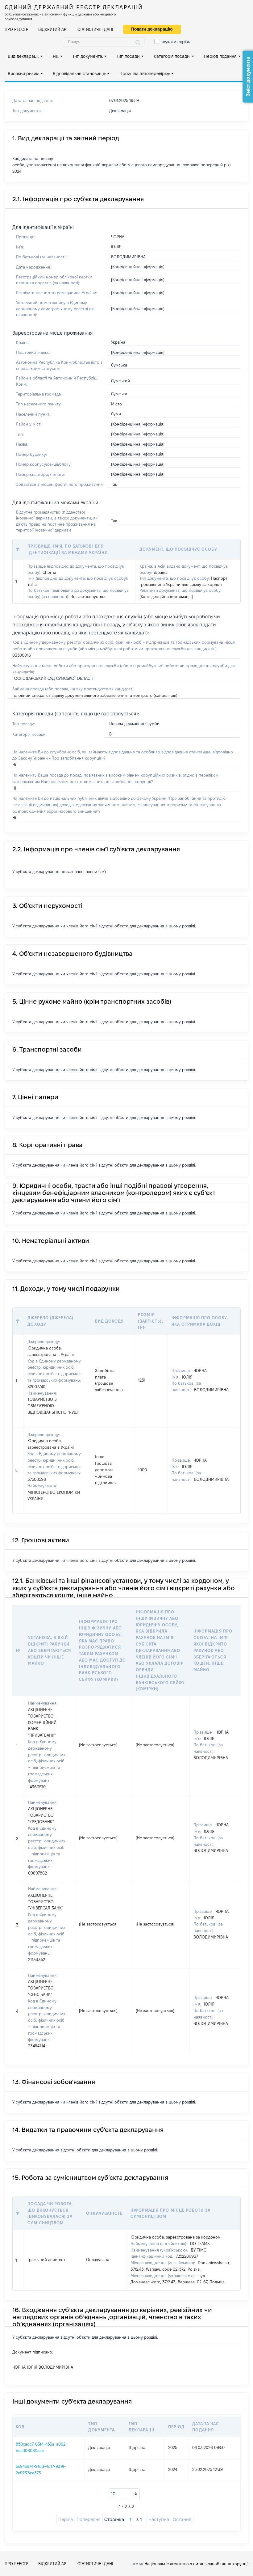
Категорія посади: (172, 56)
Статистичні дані (95, 29)
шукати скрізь (176, 42)
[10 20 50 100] (124, 2494)
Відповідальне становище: (79, 74)
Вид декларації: (23, 56)
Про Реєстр (17, 29)
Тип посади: (129, 56)
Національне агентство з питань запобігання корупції (196, 2564)
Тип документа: (88, 56)
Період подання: (221, 56)
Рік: (56, 56)
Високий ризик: (23, 74)
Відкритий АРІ (53, 29)
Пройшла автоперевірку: (145, 74)
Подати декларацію (152, 29)
